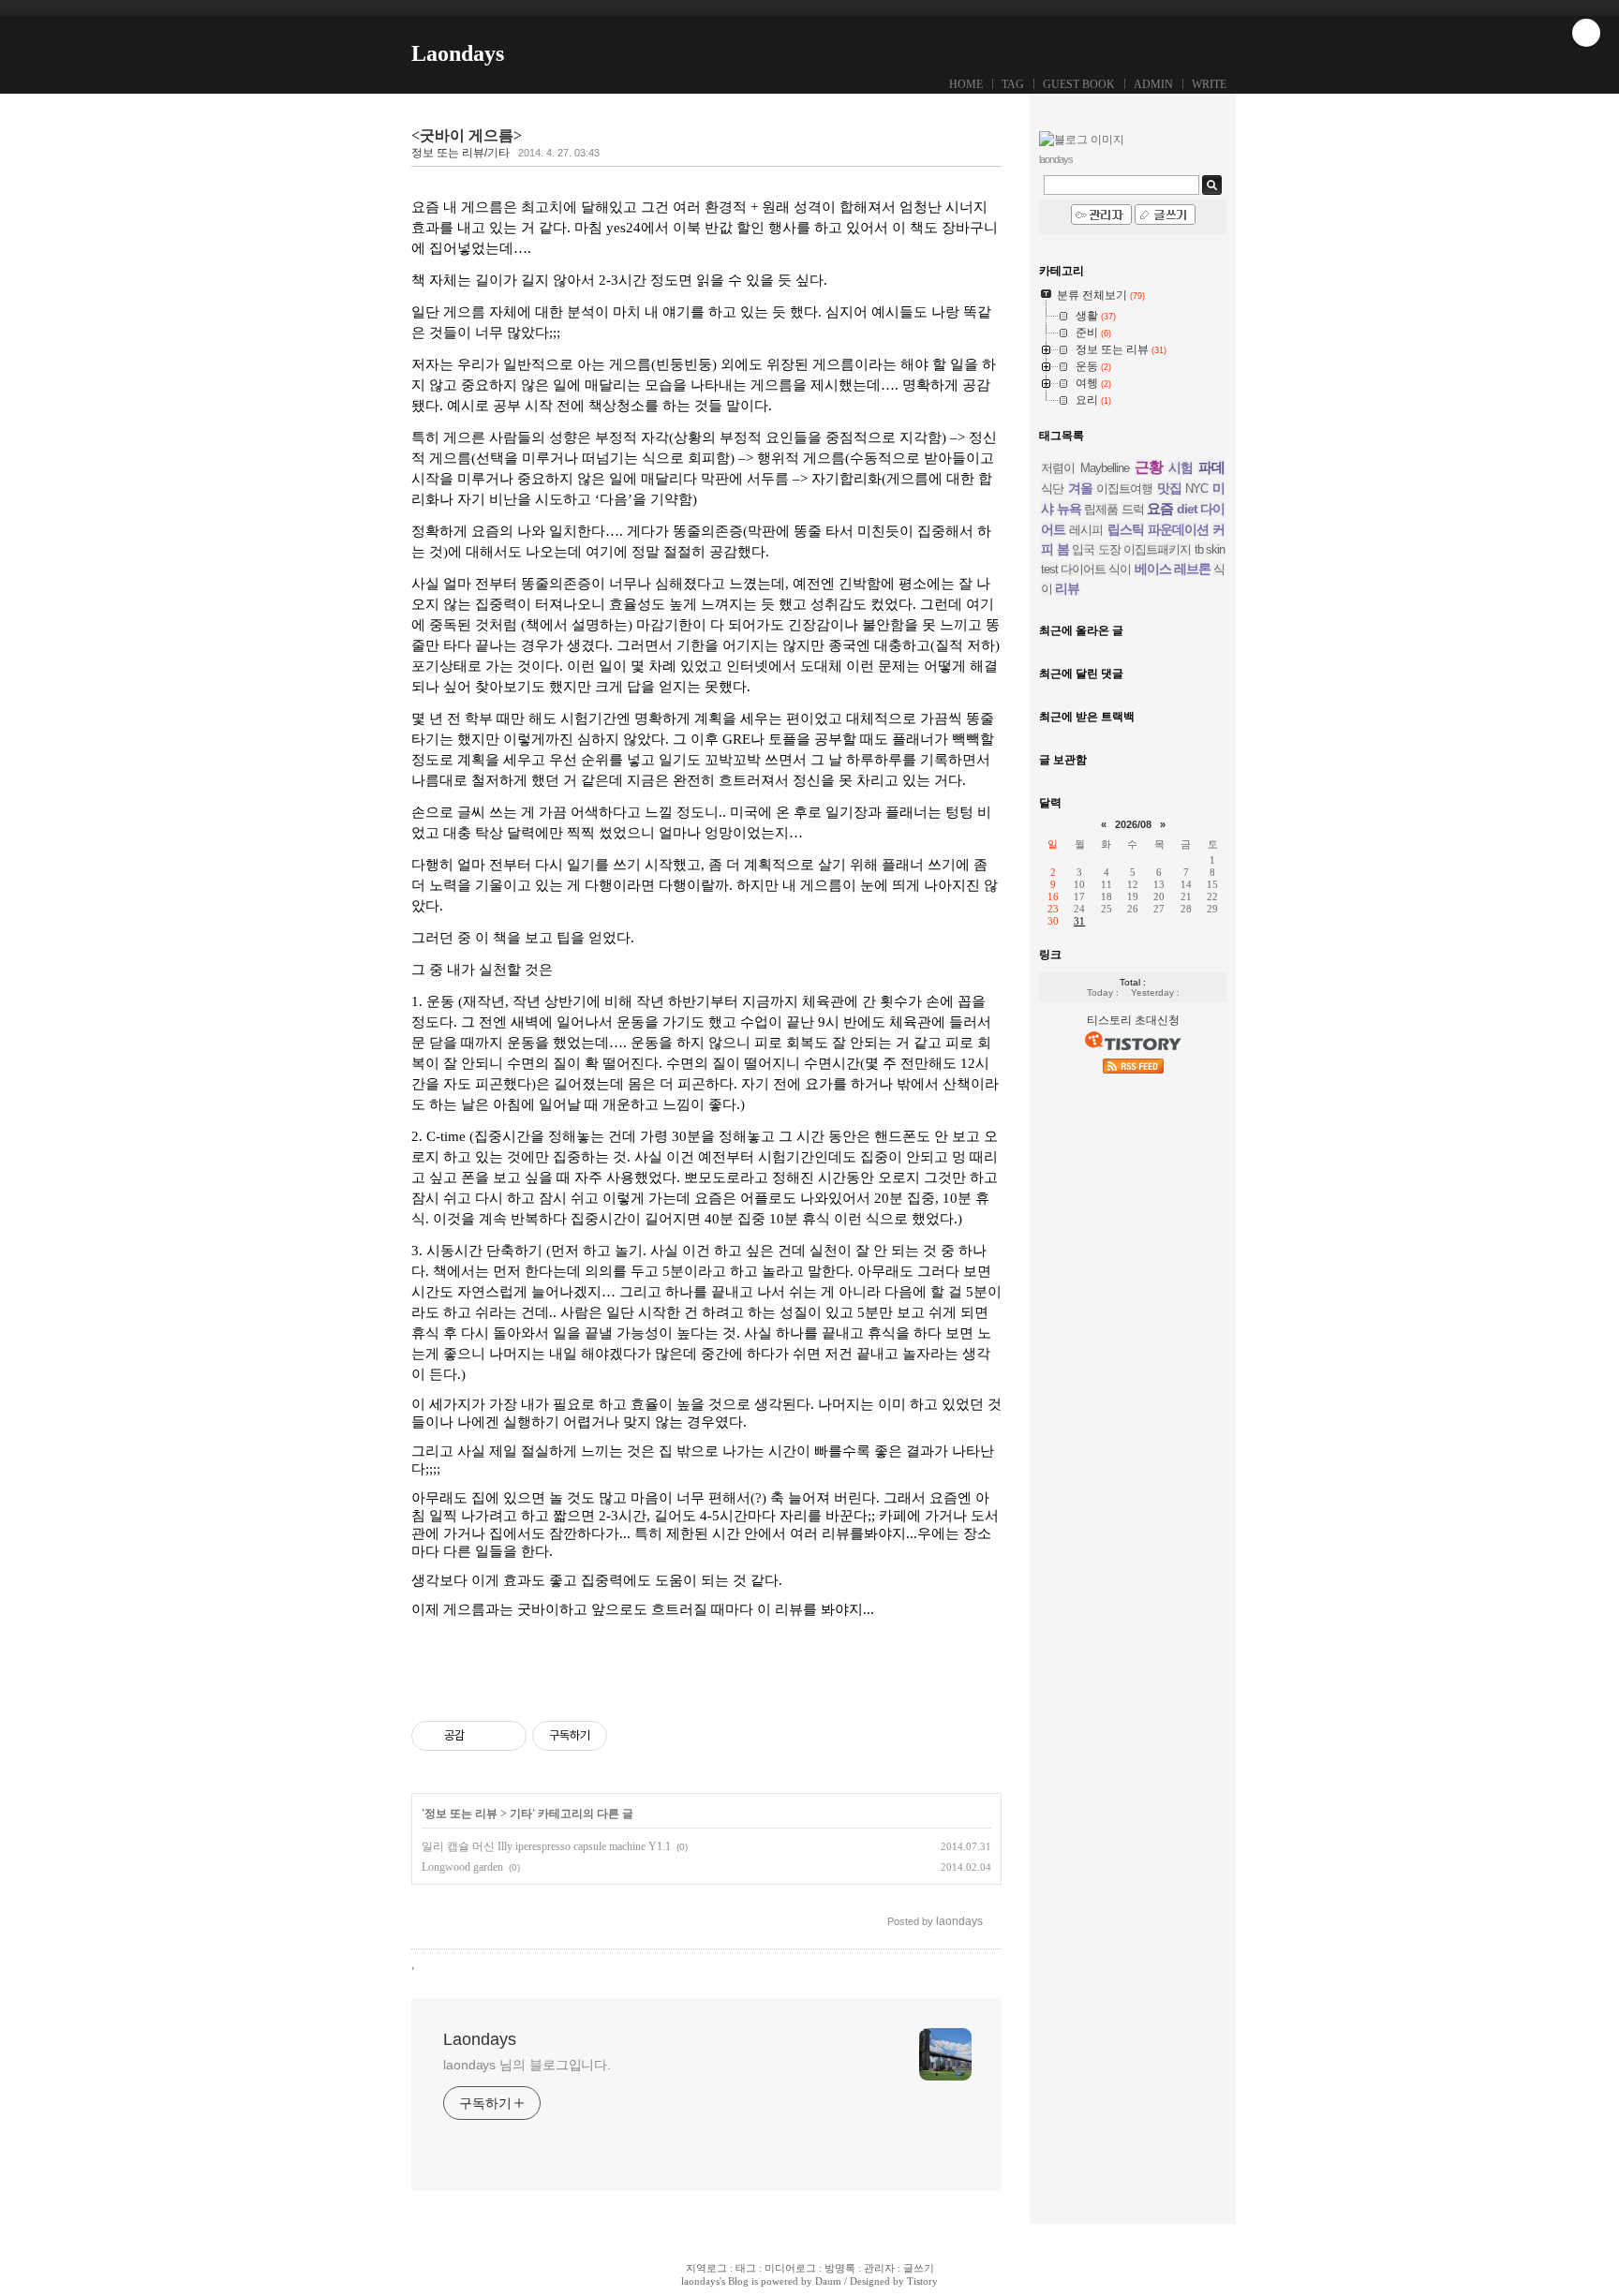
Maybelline (1105, 468)
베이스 (1153, 569)
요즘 (1160, 508)
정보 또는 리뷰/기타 (460, 153)
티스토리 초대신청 (1133, 1020)
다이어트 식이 (1096, 569)
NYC (1196, 489)
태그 (746, 2268)
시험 (1181, 467)
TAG (1013, 84)
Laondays (458, 53)
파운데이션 (1178, 529)
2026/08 (1133, 824)
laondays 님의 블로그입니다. (527, 2065)
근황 (1149, 467)
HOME (966, 84)
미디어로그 (790, 2268)
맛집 (1169, 488)
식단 (1052, 489)
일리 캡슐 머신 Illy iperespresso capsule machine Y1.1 (546, 1846)
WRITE (1209, 84)
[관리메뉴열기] (1586, 33)
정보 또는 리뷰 (461, 1814)
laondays (700, 2281)
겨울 (1080, 488)
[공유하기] (482, 1736)
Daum (828, 2281)
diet (1187, 509)
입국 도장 (1096, 549)
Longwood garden (462, 1867)
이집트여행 (1124, 489)
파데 (1211, 467)
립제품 (1101, 509)
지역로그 (706, 2268)
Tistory (922, 2281)
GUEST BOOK (1079, 84)
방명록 (840, 2268)
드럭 (1133, 509)
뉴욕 (1069, 509)
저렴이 (1058, 468)
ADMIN (1153, 84)
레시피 (1086, 530)
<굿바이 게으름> (467, 135)
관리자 (879, 2268)
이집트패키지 (1157, 549)
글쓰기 (919, 2268)
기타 (521, 1814)
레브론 (1192, 569)
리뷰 (1067, 588)
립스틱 (1126, 529)
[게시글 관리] (505, 1736)
